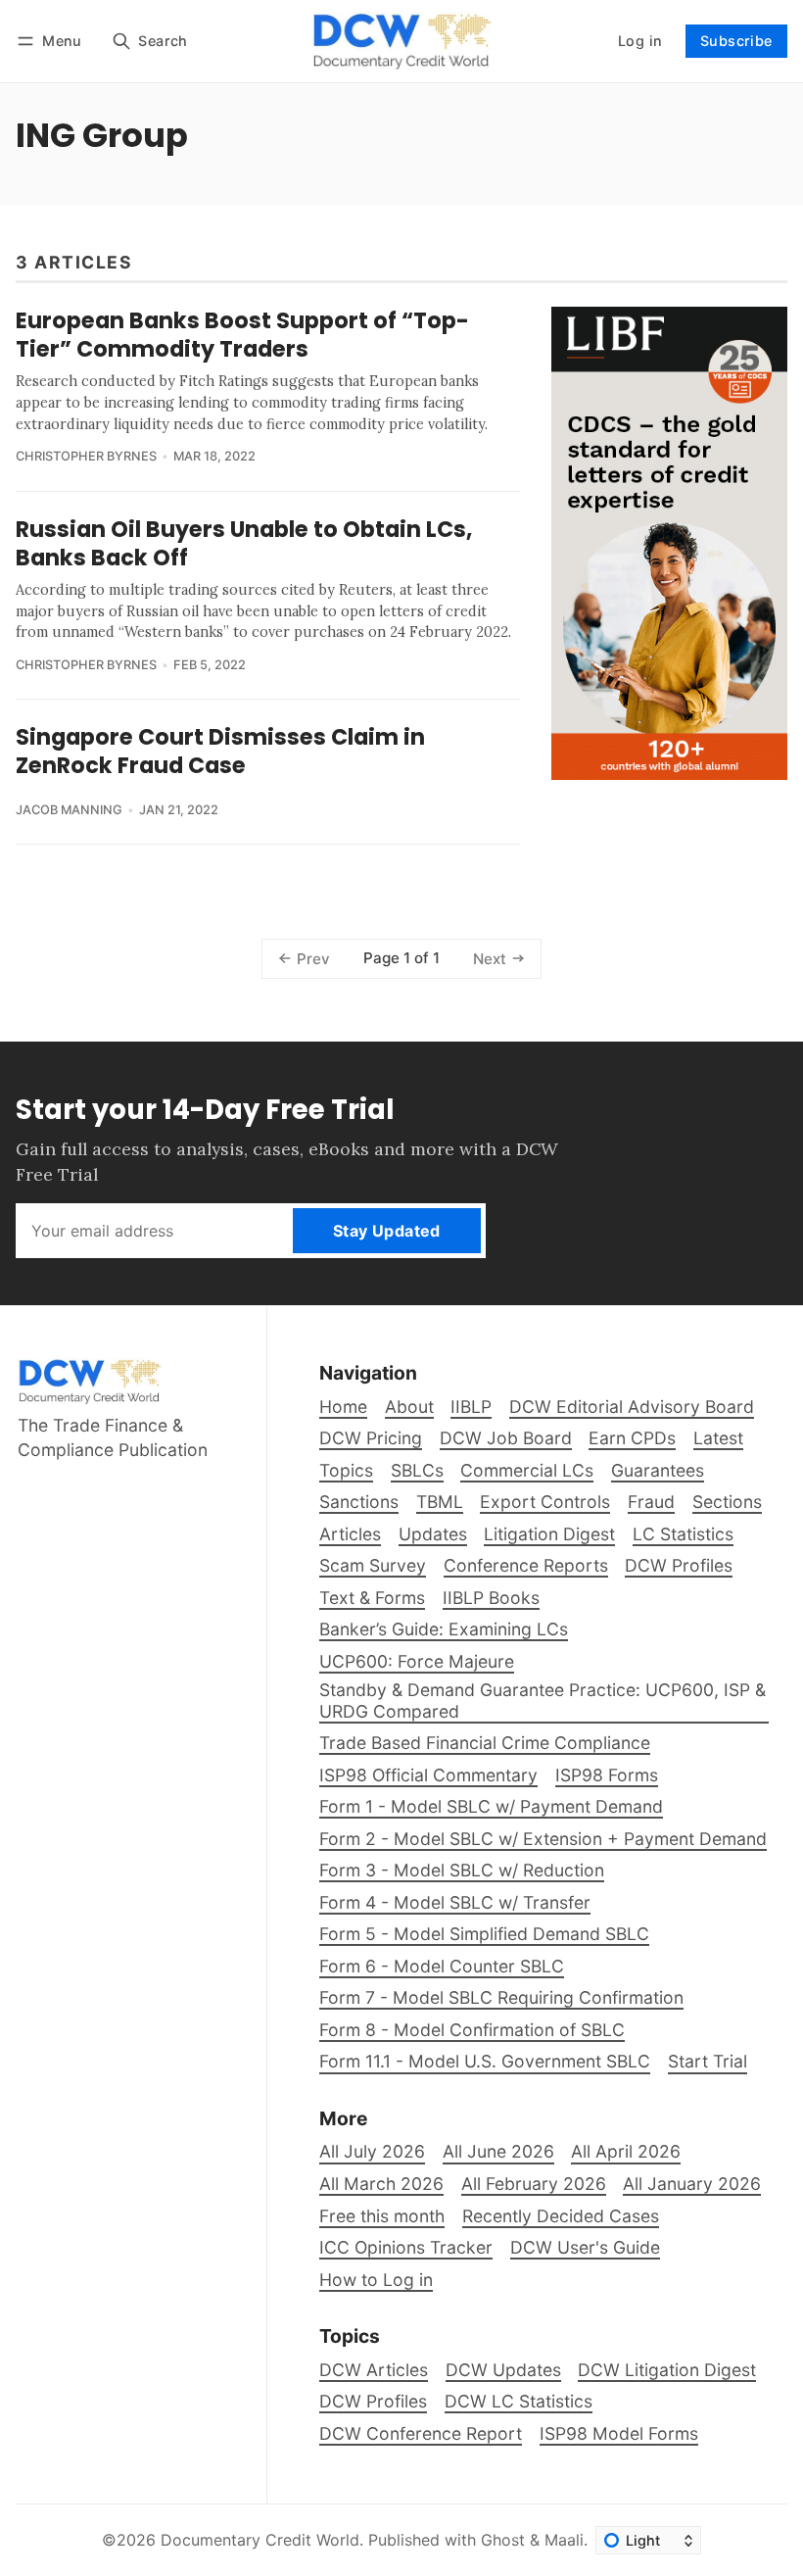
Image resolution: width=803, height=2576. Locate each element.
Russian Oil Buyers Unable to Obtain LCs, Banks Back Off (244, 543)
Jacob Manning (69, 810)
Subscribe (736, 41)
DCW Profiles (373, 2401)
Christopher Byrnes (86, 456)
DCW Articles (374, 2370)
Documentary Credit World (260, 2540)
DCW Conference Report (421, 2433)
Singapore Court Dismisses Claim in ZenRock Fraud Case (220, 751)
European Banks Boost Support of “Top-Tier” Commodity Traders (242, 335)
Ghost (503, 2540)
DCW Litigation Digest (667, 2370)
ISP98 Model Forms (619, 2433)
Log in (640, 41)
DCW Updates (503, 2370)
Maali (564, 2540)
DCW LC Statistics (519, 2401)
